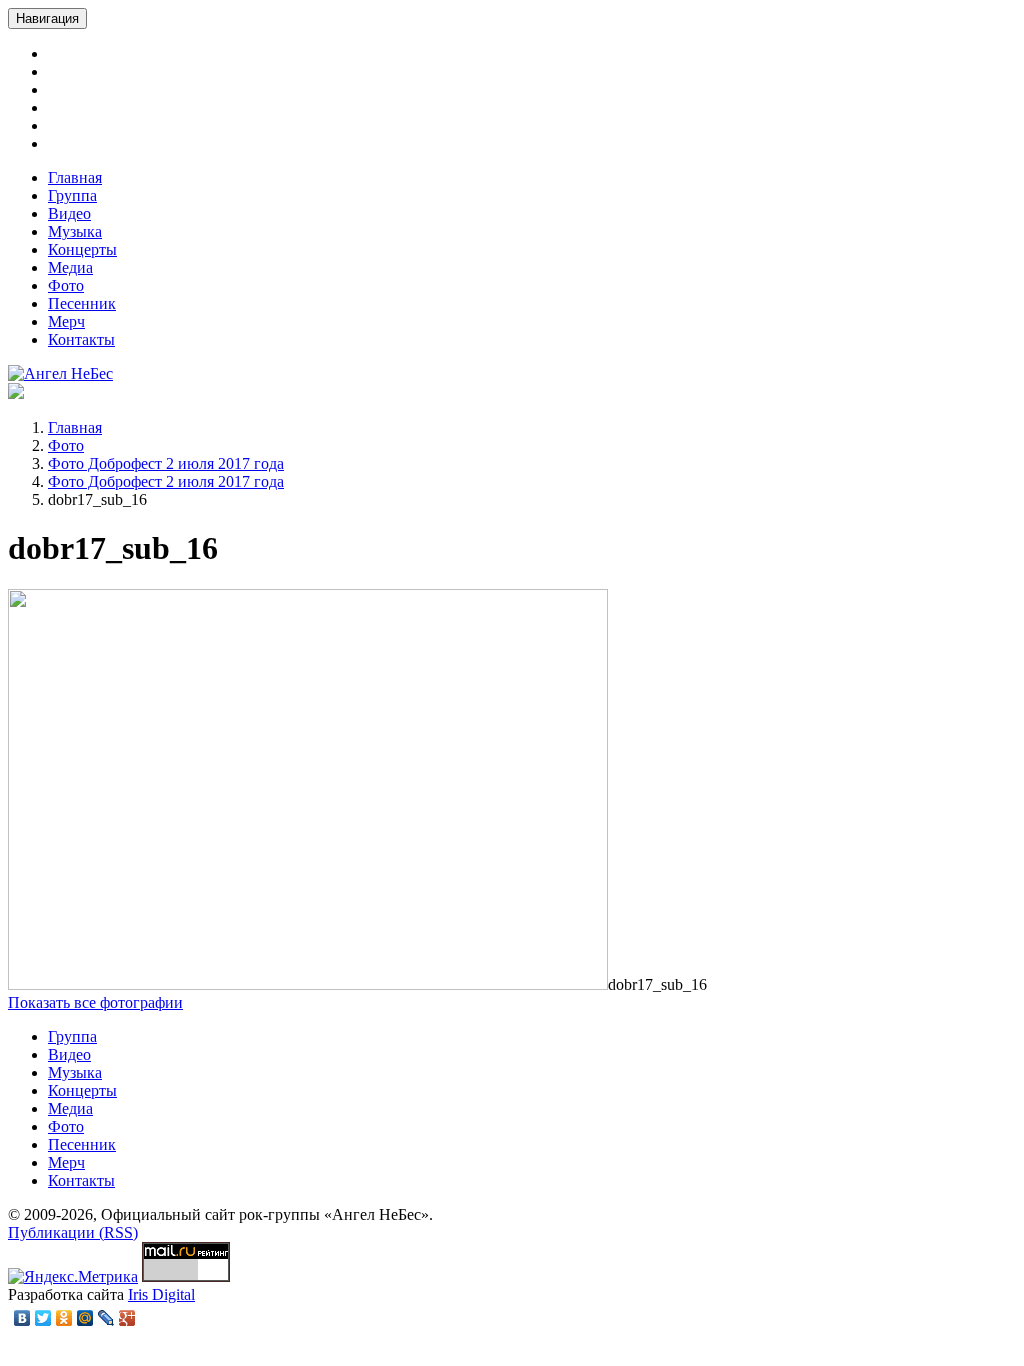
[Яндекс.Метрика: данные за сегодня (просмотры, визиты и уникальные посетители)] (73, 1277)
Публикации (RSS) (73, 1232)
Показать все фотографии (95, 1002)
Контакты (81, 339)
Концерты (82, 249)
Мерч (66, 321)
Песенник (82, 303)
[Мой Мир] (85, 1318)
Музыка (75, 231)
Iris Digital (161, 1294)
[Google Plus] (127, 1318)
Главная (75, 177)
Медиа (70, 267)
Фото (66, 285)
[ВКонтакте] (22, 1318)
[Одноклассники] (64, 1318)
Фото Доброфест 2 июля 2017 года (166, 463)
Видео (69, 213)
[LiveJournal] (106, 1318)
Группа (72, 195)
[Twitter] (43, 1318)
